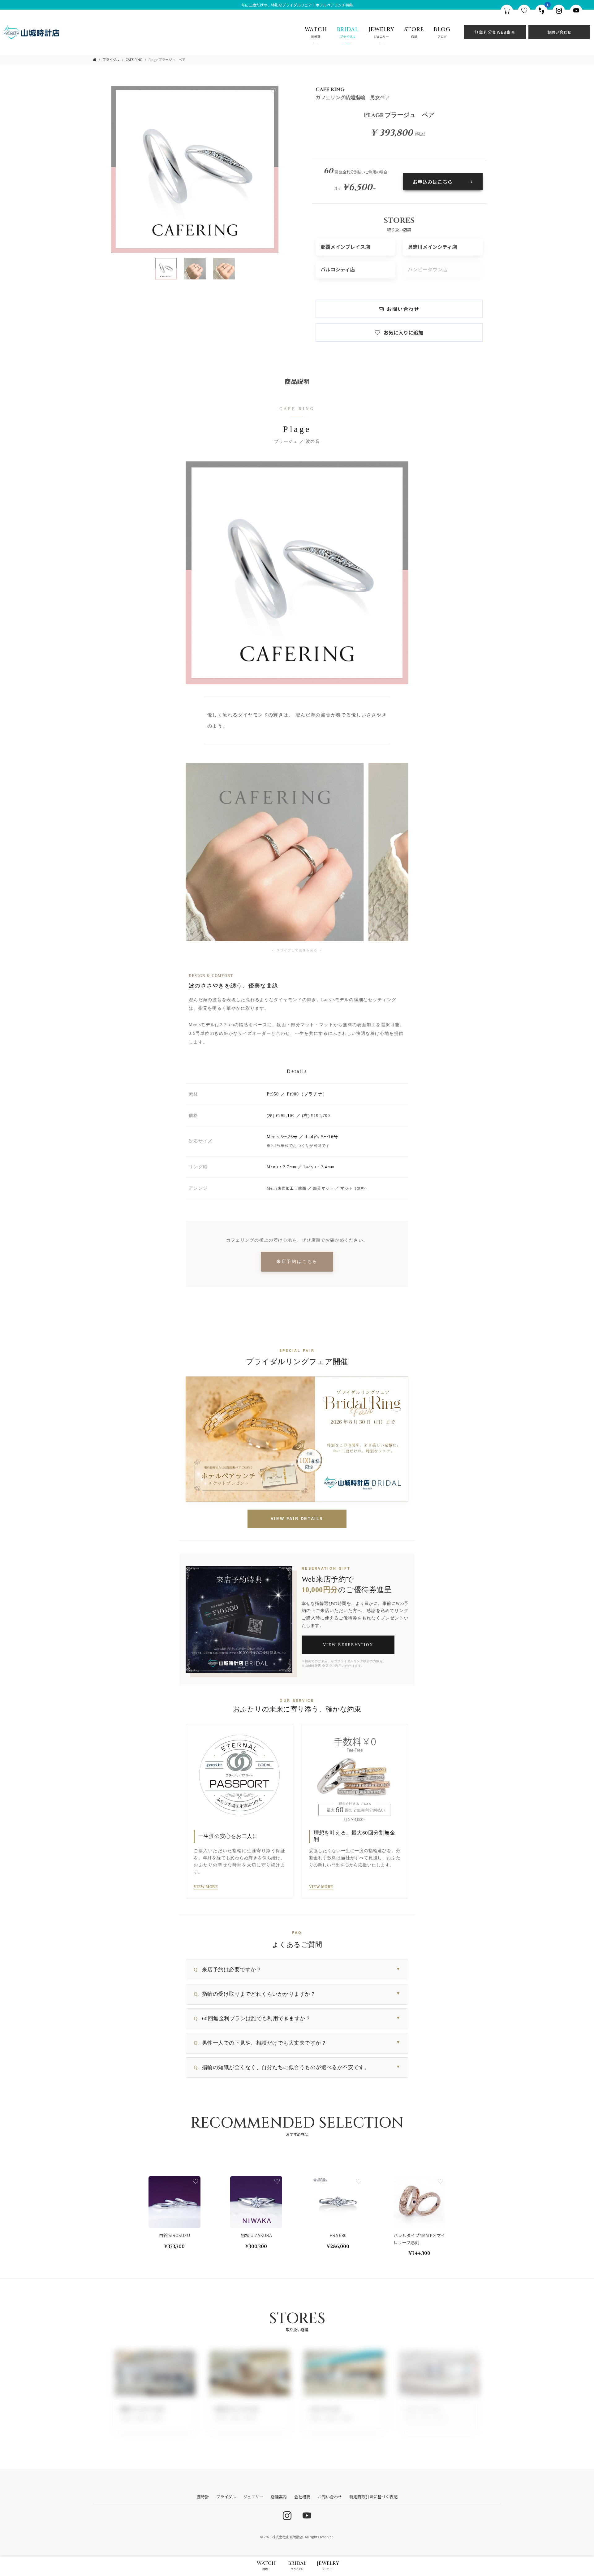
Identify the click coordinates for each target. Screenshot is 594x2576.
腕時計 (203, 2497)
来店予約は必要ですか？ (297, 1970)
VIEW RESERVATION (348, 1645)
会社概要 (302, 2497)
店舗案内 (279, 2497)
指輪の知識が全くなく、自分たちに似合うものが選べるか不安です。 (297, 2067)
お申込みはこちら (433, 182)
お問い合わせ (559, 32)
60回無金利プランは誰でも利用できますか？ (297, 2018)
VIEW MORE (206, 1887)
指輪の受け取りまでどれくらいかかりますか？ (297, 1994)
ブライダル (111, 59)
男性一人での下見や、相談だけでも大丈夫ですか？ (297, 2043)
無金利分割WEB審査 (495, 32)
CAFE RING (134, 59)
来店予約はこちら (297, 1262)
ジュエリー (253, 2497)
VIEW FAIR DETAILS (297, 1519)
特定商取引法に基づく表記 (373, 2497)
